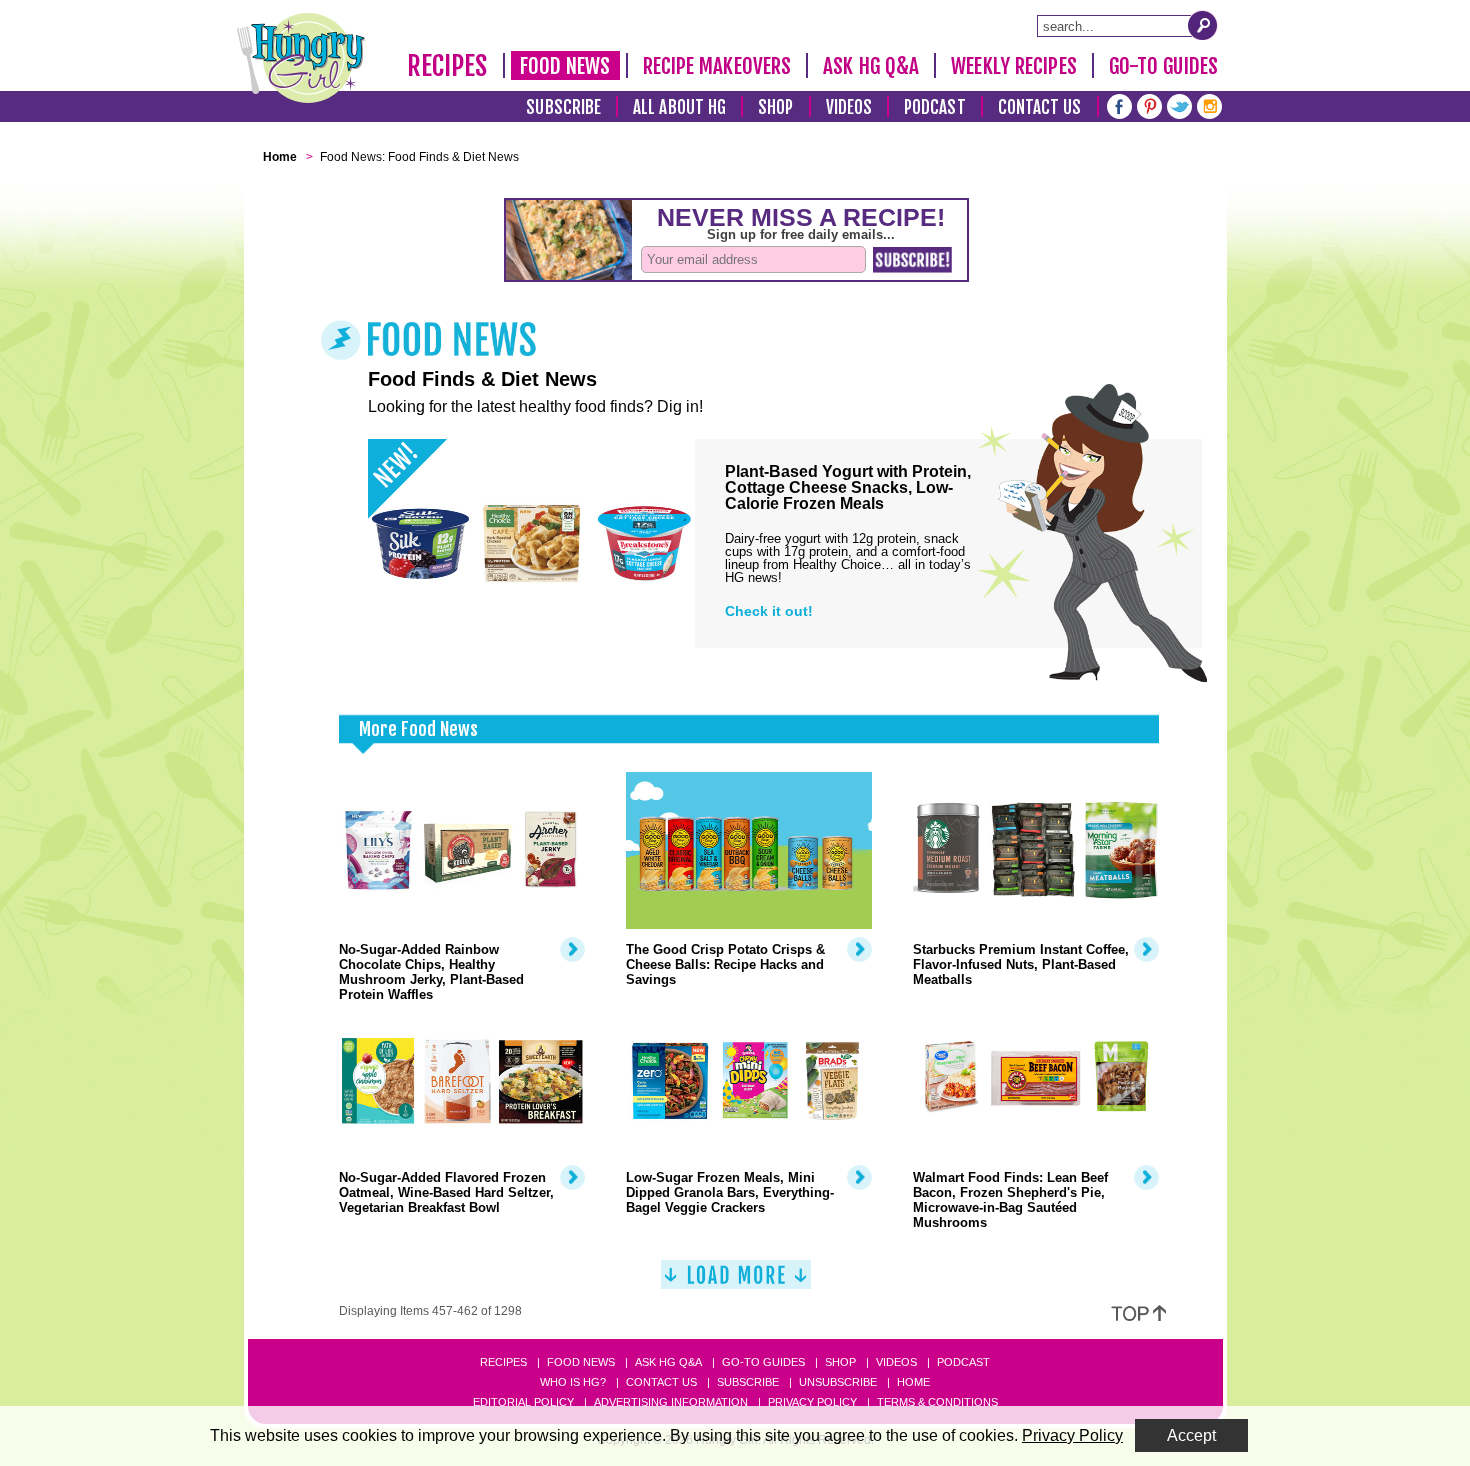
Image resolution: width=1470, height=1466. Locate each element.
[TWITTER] (1179, 104)
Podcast (935, 107)
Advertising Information (671, 1402)
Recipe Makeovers (717, 66)
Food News (565, 66)
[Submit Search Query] (1203, 25)
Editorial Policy (523, 1402)
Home (913, 1382)
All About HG (679, 107)
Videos (849, 107)
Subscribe (563, 107)
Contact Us (1040, 107)
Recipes (447, 66)
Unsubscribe (838, 1382)
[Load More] (736, 1282)
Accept (1191, 1435)
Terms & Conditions (937, 1402)
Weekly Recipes (1013, 66)
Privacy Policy (812, 1402)
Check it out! (769, 611)
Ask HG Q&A (871, 66)
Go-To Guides (1163, 66)
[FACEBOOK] (1119, 104)
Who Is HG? (573, 1382)
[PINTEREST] (1149, 104)
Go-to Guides (763, 1362)
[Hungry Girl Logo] (301, 58)
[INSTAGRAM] (1209, 104)
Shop (775, 107)
